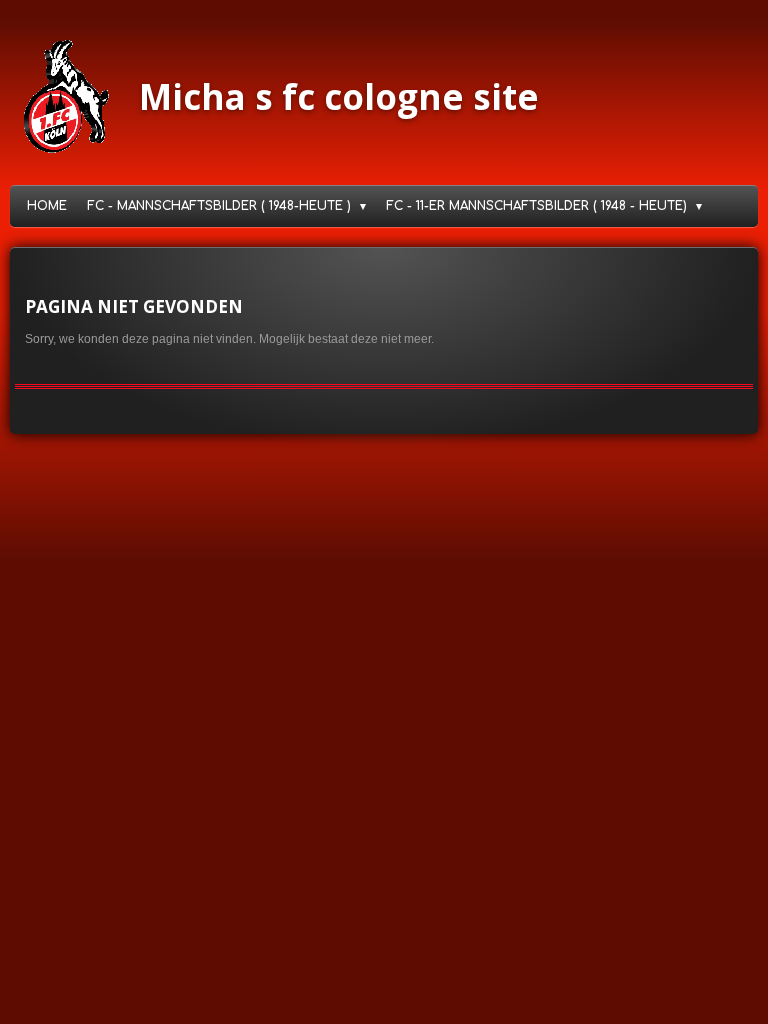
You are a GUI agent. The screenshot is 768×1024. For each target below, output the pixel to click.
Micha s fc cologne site (339, 96)
